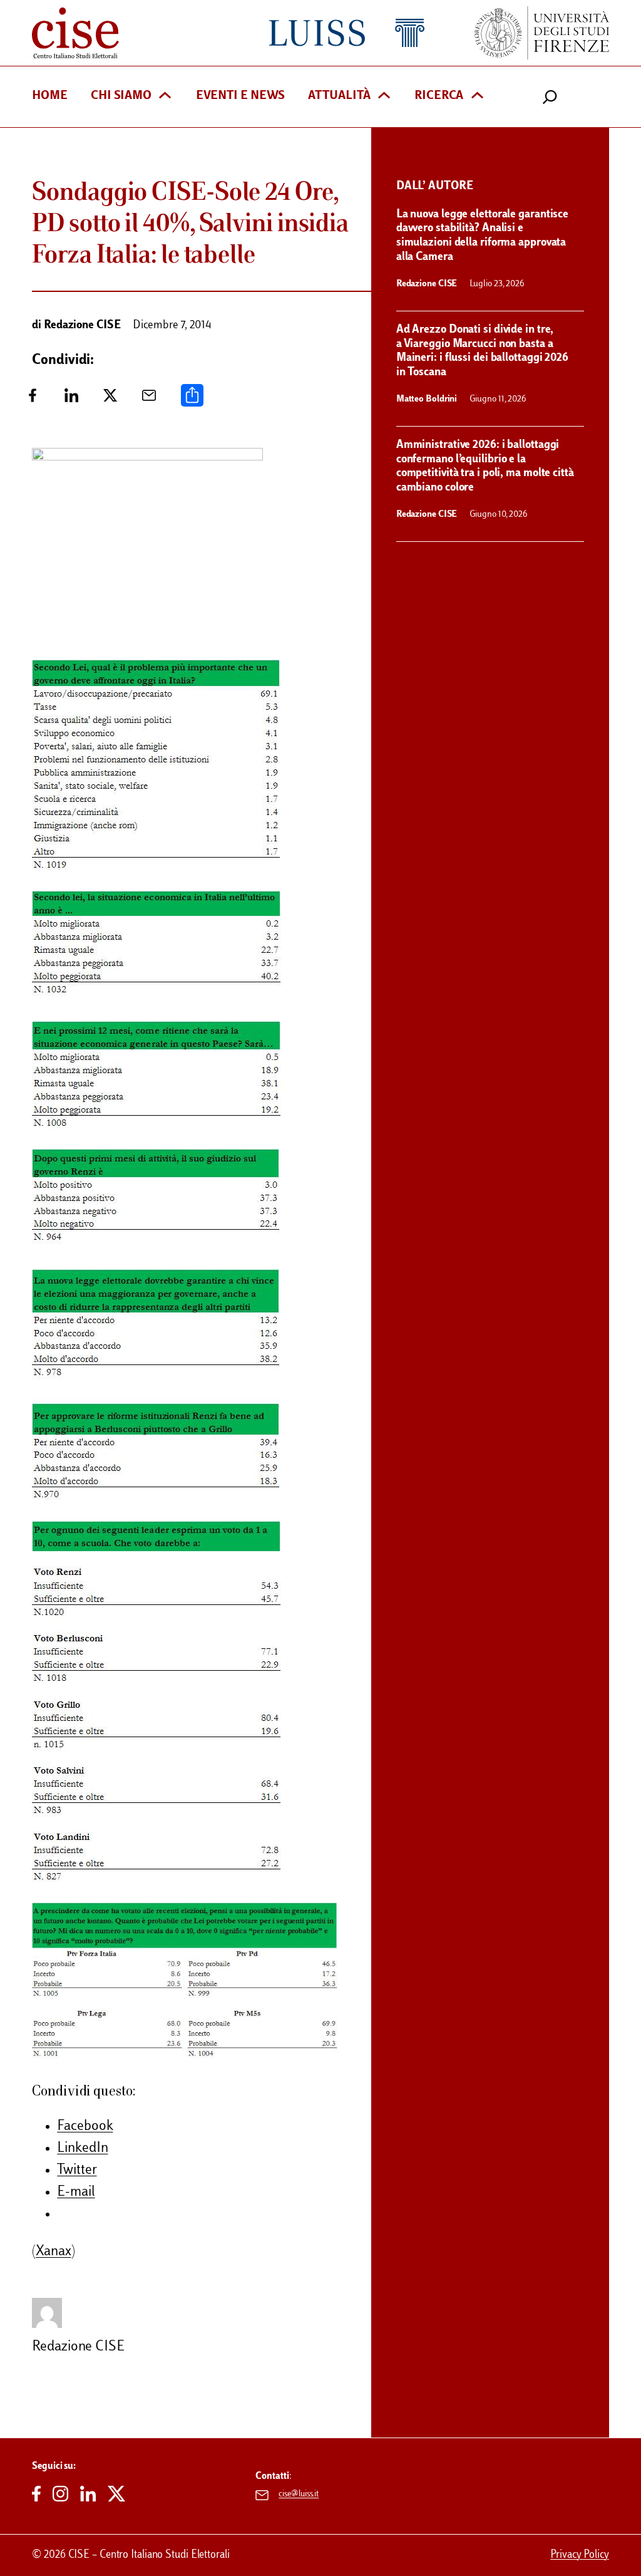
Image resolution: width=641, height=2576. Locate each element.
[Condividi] (192, 400)
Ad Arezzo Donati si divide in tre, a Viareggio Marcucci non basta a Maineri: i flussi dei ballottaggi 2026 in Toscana (482, 351)
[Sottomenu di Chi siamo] (165, 97)
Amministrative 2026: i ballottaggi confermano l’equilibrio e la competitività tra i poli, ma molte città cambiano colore (485, 466)
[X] (110, 400)
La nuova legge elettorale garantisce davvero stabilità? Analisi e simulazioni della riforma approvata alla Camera (482, 236)
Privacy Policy (580, 2555)
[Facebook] (33, 400)
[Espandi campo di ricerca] (550, 97)
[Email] (149, 400)
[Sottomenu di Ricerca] (477, 97)
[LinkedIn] (71, 400)
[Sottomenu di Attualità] (384, 97)
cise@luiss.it (299, 2495)
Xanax (54, 2252)
